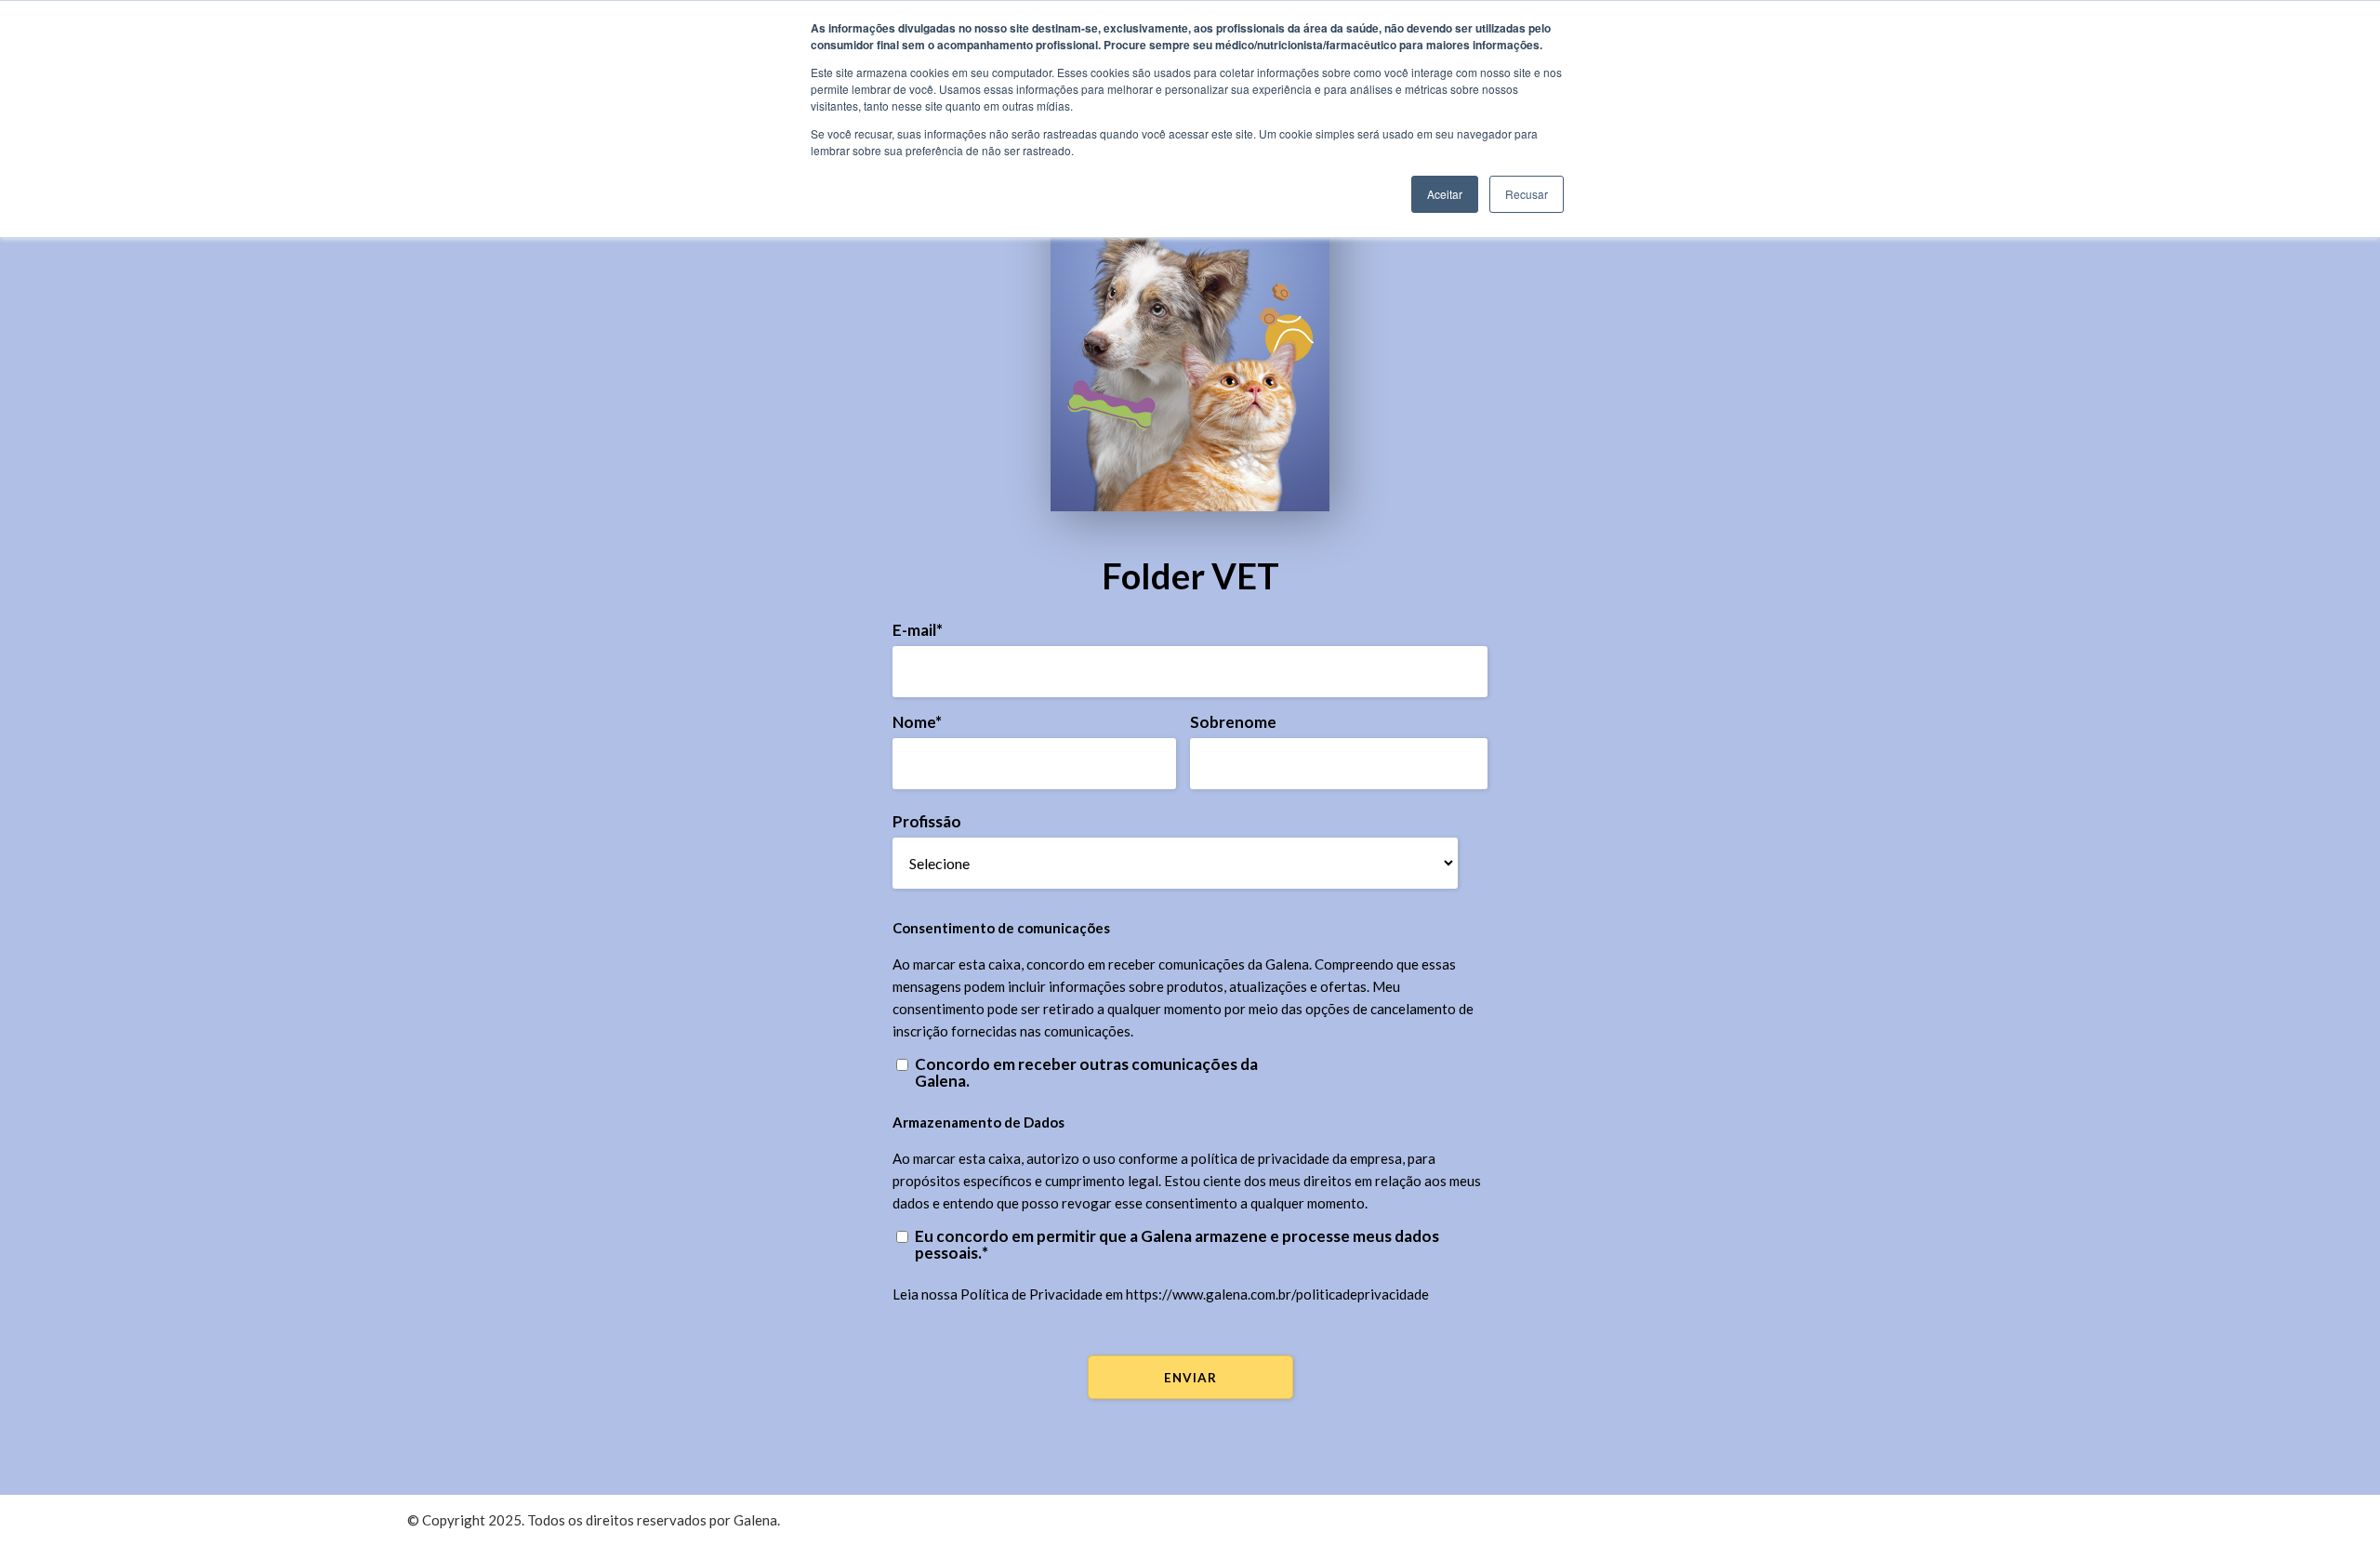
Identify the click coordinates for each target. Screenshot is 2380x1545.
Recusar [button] (1527, 194)
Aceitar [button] (1445, 194)
